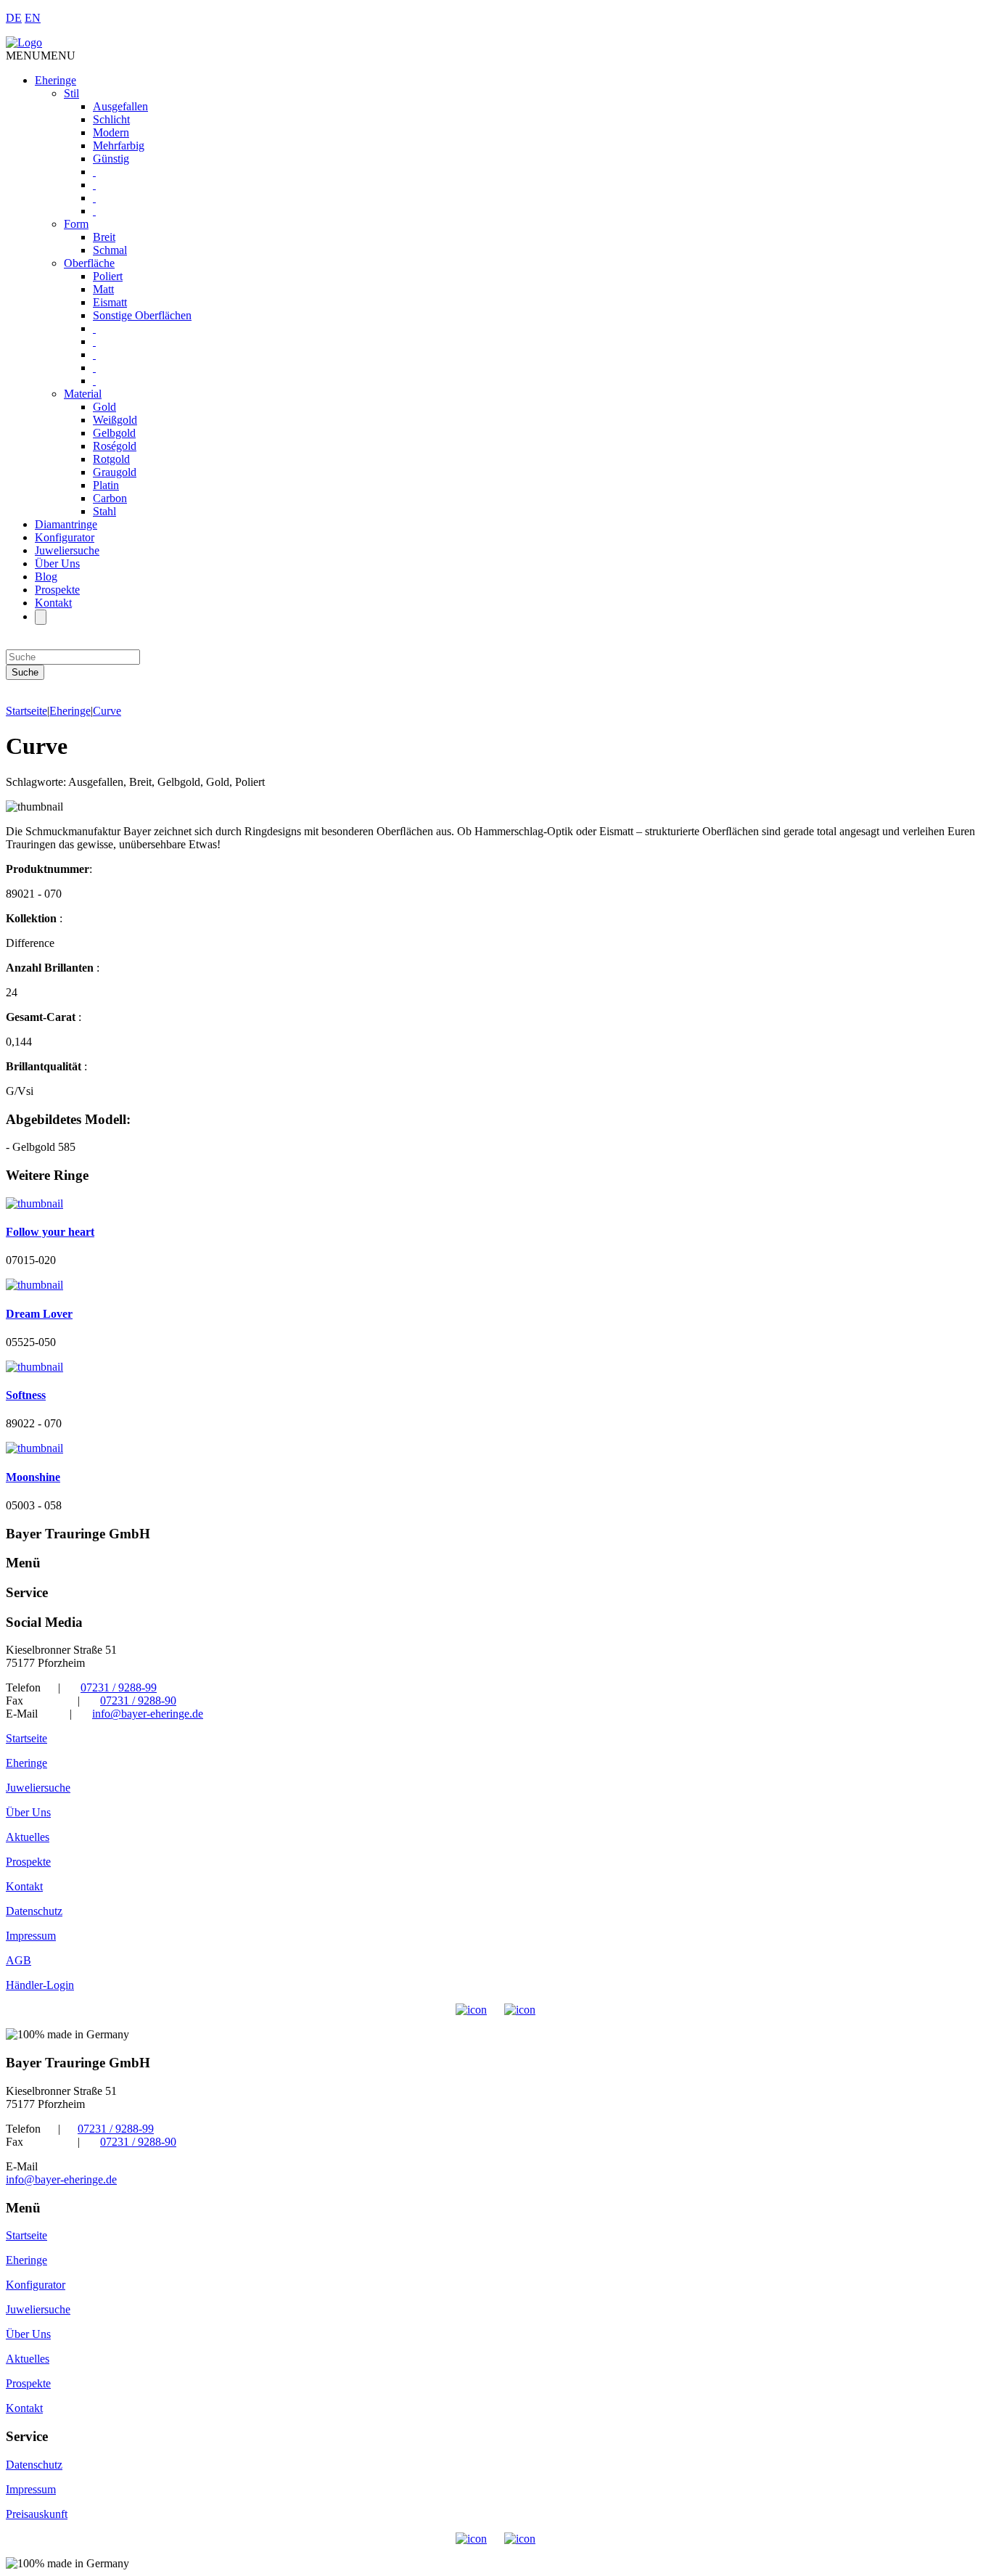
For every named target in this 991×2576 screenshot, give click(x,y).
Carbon (110, 498)
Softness (26, 1395)
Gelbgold (114, 433)
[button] (41, 56)
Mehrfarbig (119, 145)
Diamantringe (66, 524)
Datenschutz (34, 1911)
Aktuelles (28, 1837)
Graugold (115, 472)
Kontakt (53, 603)
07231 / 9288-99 (119, 1687)
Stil (71, 93)
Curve (107, 711)
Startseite (26, 711)
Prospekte (57, 590)
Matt (103, 289)
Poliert (108, 276)
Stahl (104, 511)
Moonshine (33, 1477)
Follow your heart (50, 1232)
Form (76, 224)
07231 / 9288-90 (138, 1701)
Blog (46, 577)
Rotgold (111, 459)
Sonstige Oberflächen (142, 315)
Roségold (115, 446)
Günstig (111, 159)
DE (14, 18)
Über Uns (57, 563)
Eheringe (55, 80)
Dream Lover (39, 1314)
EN (33, 18)
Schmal (110, 250)
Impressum (31, 1936)
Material (83, 394)
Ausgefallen (120, 106)
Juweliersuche (67, 550)
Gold (104, 407)
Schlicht (111, 119)
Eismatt (110, 302)
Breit (104, 237)
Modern (111, 132)
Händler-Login (40, 1985)
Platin (106, 485)
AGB (18, 1960)
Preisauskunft (37, 2514)
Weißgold (115, 420)
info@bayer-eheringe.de (148, 1714)
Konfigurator (65, 537)
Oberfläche (89, 263)
